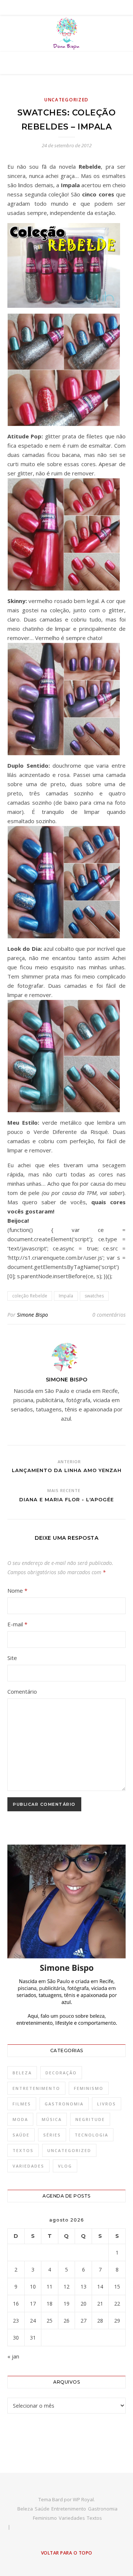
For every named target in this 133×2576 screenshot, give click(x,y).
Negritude (90, 2119)
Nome (17, 1590)
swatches (94, 1296)
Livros (107, 2104)
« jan (13, 2356)
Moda (20, 2119)
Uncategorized (66, 100)
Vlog (65, 2166)
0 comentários (109, 1315)
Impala (66, 1296)
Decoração (61, 2073)
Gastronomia (64, 2104)
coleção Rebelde (30, 1296)
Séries (52, 2135)
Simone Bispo (33, 1315)
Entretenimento (36, 2088)
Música (52, 2119)
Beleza (22, 2073)
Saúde (21, 2135)
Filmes (22, 2104)
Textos (23, 2150)
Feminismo (89, 2088)
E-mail (17, 1624)
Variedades (28, 2166)
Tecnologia (91, 2135)
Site (12, 1658)
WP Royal (83, 2499)
